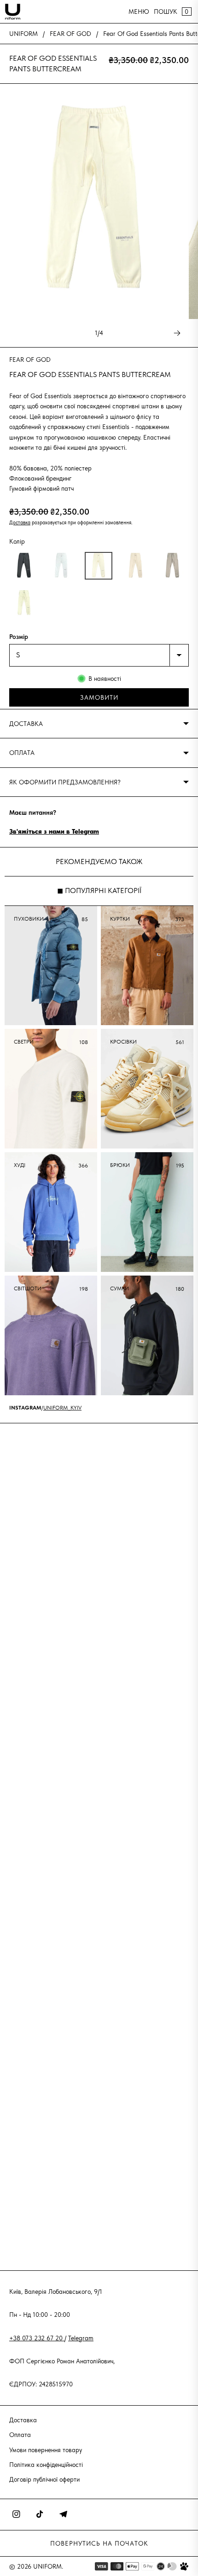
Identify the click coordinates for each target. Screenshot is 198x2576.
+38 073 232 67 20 (37, 2338)
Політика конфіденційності (46, 2465)
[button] (24, 566)
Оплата (20, 2435)
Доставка (20, 522)
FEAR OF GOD (70, 34)
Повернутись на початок (99, 2543)
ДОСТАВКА (26, 724)
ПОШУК (166, 12)
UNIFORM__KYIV (62, 1408)
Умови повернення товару (46, 2450)
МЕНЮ (139, 12)
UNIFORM (23, 34)
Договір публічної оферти (44, 2479)
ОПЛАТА (22, 753)
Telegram (81, 2338)
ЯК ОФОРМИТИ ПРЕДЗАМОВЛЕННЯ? (65, 782)
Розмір (19, 637)
